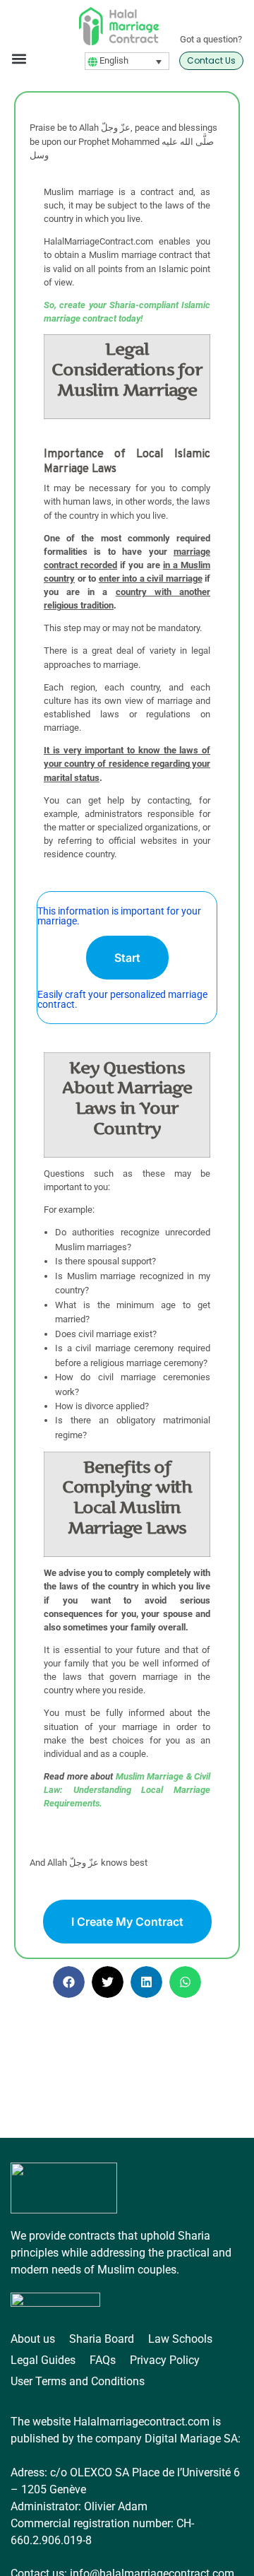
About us (33, 2339)
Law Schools (180, 2339)
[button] (19, 58)
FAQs (103, 2360)
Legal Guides (43, 2360)
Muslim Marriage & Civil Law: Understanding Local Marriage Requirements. (127, 1790)
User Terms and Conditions (78, 2381)
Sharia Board (102, 2339)
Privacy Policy (165, 2360)
